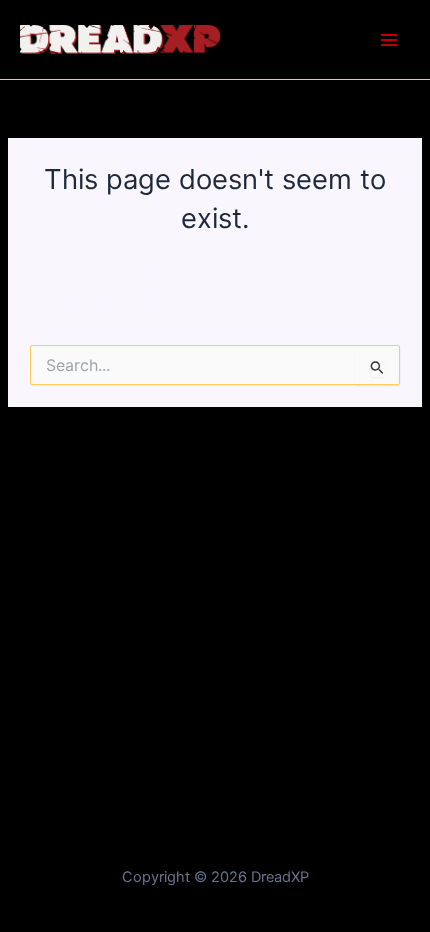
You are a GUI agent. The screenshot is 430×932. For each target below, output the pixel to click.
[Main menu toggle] (389, 40)
